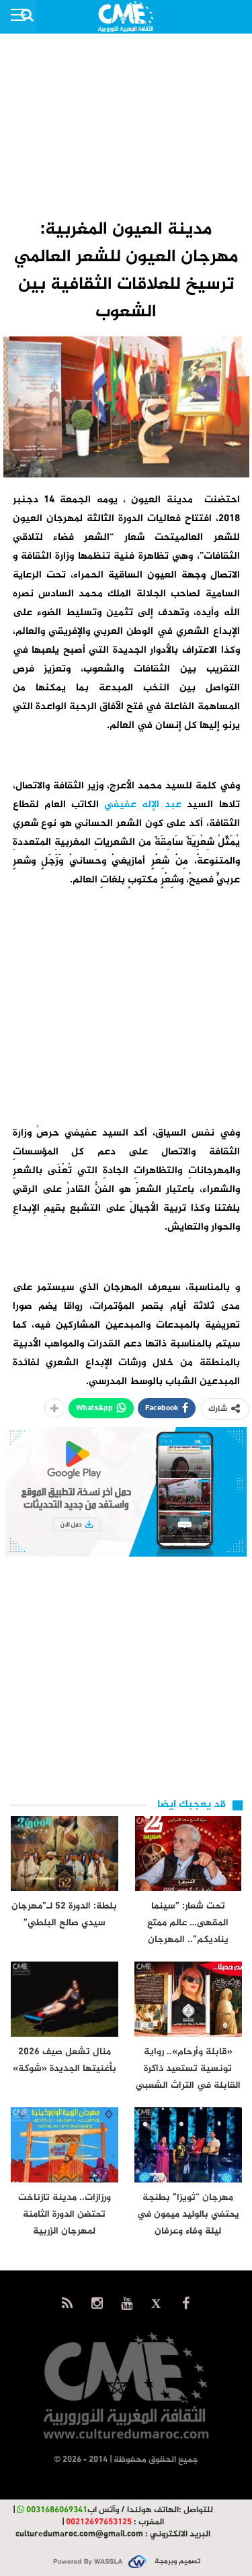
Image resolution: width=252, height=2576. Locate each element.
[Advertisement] (126, 125)
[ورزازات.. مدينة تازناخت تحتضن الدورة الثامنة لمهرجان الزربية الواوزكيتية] (65, 2145)
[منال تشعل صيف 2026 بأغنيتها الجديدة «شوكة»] (65, 1999)
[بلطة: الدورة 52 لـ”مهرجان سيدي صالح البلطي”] (65, 1853)
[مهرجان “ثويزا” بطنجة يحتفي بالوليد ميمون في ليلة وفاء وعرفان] (188, 2145)
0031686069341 (57, 2510)
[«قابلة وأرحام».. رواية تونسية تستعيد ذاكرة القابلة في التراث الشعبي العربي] (188, 1999)
